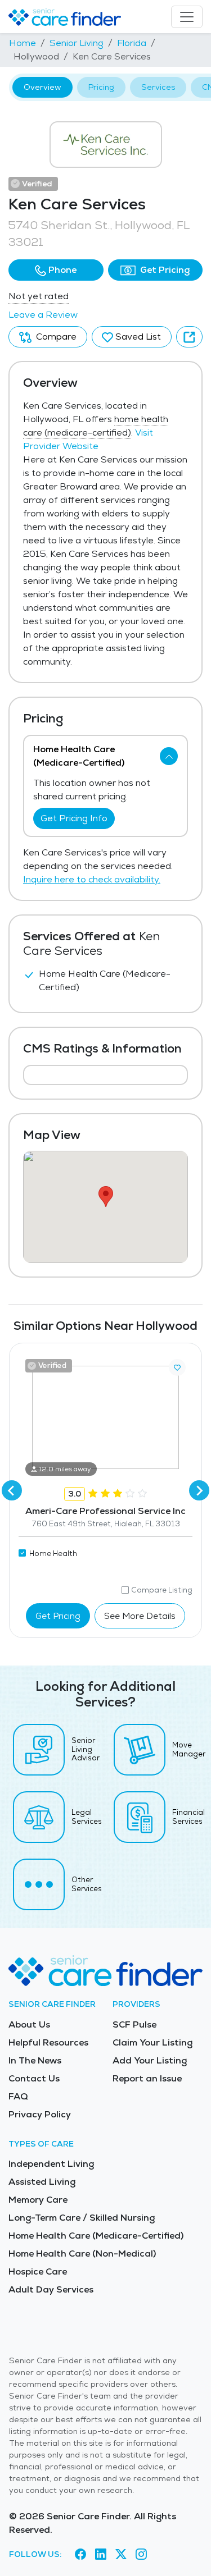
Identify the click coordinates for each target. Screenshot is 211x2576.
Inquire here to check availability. (92, 879)
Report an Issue (147, 2078)
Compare (55, 337)
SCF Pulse (134, 2024)
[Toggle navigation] (187, 17)
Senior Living (77, 43)
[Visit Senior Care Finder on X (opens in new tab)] (121, 2554)
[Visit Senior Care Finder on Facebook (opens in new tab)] (80, 2554)
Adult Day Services (51, 2289)
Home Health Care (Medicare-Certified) (96, 2236)
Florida (132, 43)
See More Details (140, 1616)
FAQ (18, 2096)
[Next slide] (199, 1490)
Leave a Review (43, 315)
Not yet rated (39, 296)
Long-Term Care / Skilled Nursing (82, 2218)
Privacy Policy (40, 2114)
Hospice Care (38, 2271)
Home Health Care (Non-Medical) (82, 2254)
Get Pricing (164, 270)
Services (158, 87)
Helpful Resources (48, 2042)
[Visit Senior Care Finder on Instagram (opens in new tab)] (141, 2554)
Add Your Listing (150, 2060)
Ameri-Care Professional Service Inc (105, 1511)
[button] (56, 270)
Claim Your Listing (152, 2042)
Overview (42, 87)
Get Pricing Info (74, 818)
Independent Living (51, 2164)
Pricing (101, 87)
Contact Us (34, 2078)
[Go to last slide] (12, 1490)
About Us (29, 2024)
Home (23, 43)
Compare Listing (162, 1590)
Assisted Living (42, 2182)
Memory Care (38, 2200)
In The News (35, 2060)
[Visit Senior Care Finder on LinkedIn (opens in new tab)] (101, 2554)
